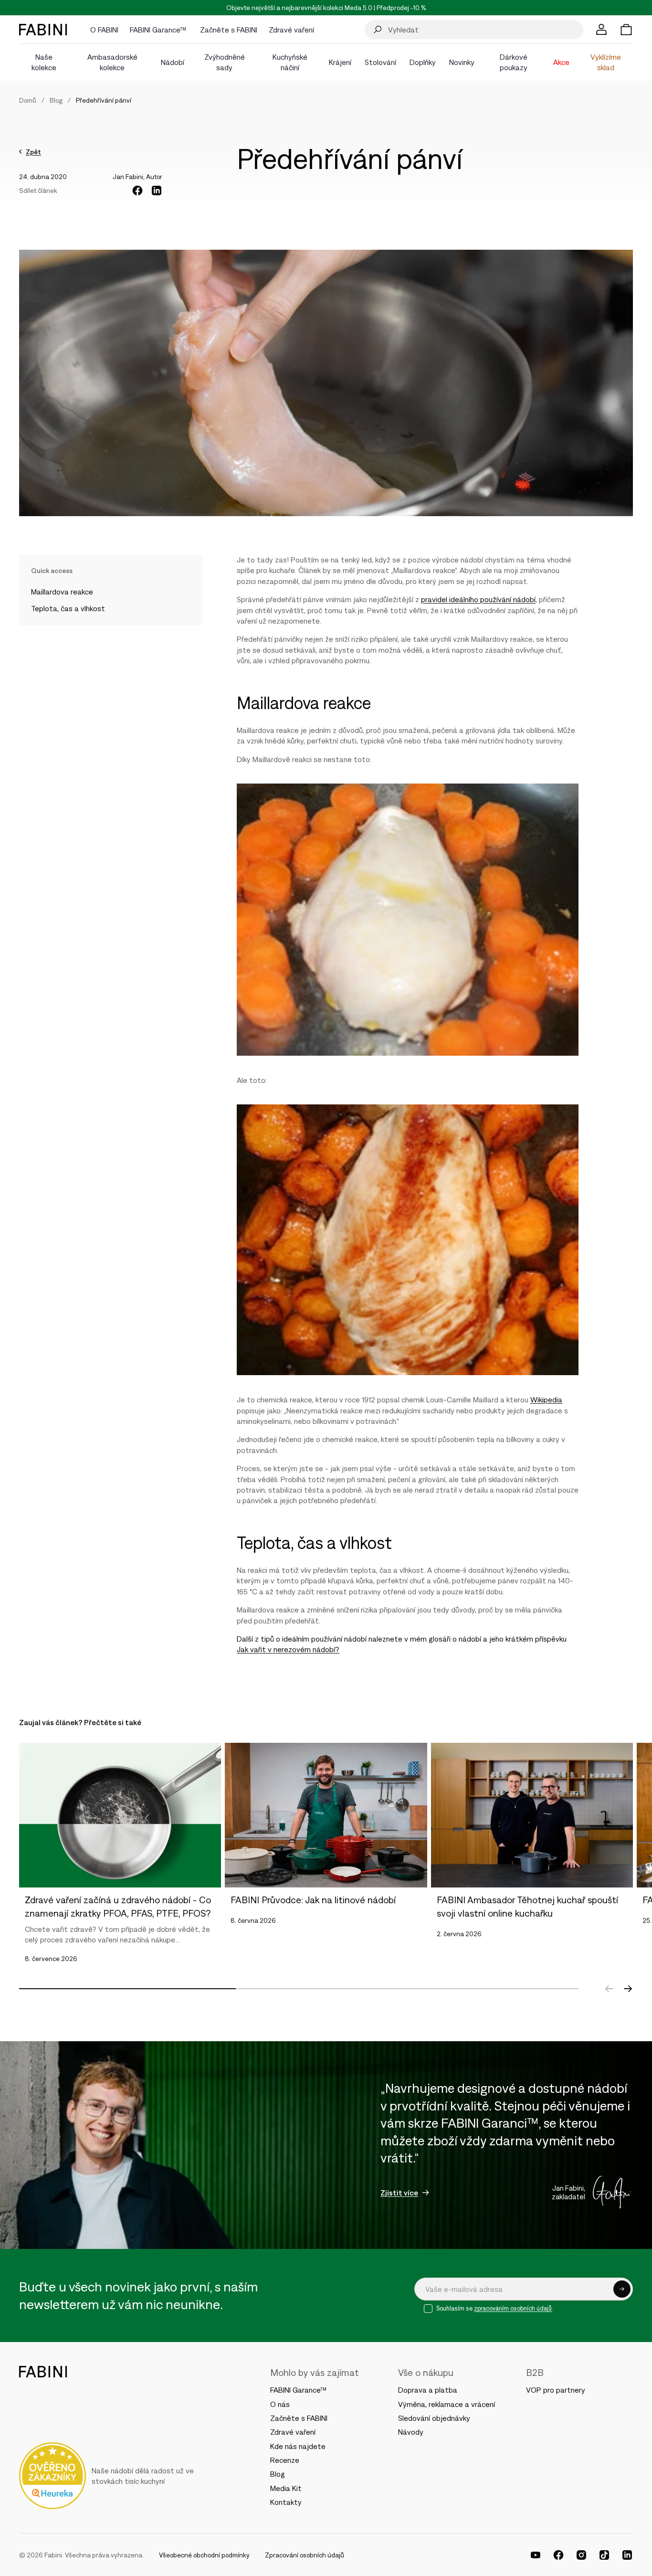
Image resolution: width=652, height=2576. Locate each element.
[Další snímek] (628, 1989)
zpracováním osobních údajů (513, 2308)
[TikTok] (604, 2555)
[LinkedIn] (627, 2555)
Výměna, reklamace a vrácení (447, 2404)
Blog (56, 100)
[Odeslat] (622, 2289)
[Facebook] (558, 2555)
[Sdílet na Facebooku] (137, 191)
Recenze (285, 2460)
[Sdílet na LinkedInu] (157, 191)
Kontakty (286, 2502)
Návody (411, 2432)
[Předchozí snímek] (609, 1989)
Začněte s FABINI (299, 2418)
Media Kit (286, 2488)
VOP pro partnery (556, 2390)
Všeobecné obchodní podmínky (204, 2555)
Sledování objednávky (434, 2418)
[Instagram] (581, 2555)
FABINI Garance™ (300, 2390)
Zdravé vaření (293, 2432)
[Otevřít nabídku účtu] (601, 30)
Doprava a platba (428, 2390)
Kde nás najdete (298, 2446)
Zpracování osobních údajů (305, 2555)
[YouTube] (536, 2555)
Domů (28, 100)
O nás (280, 2404)
